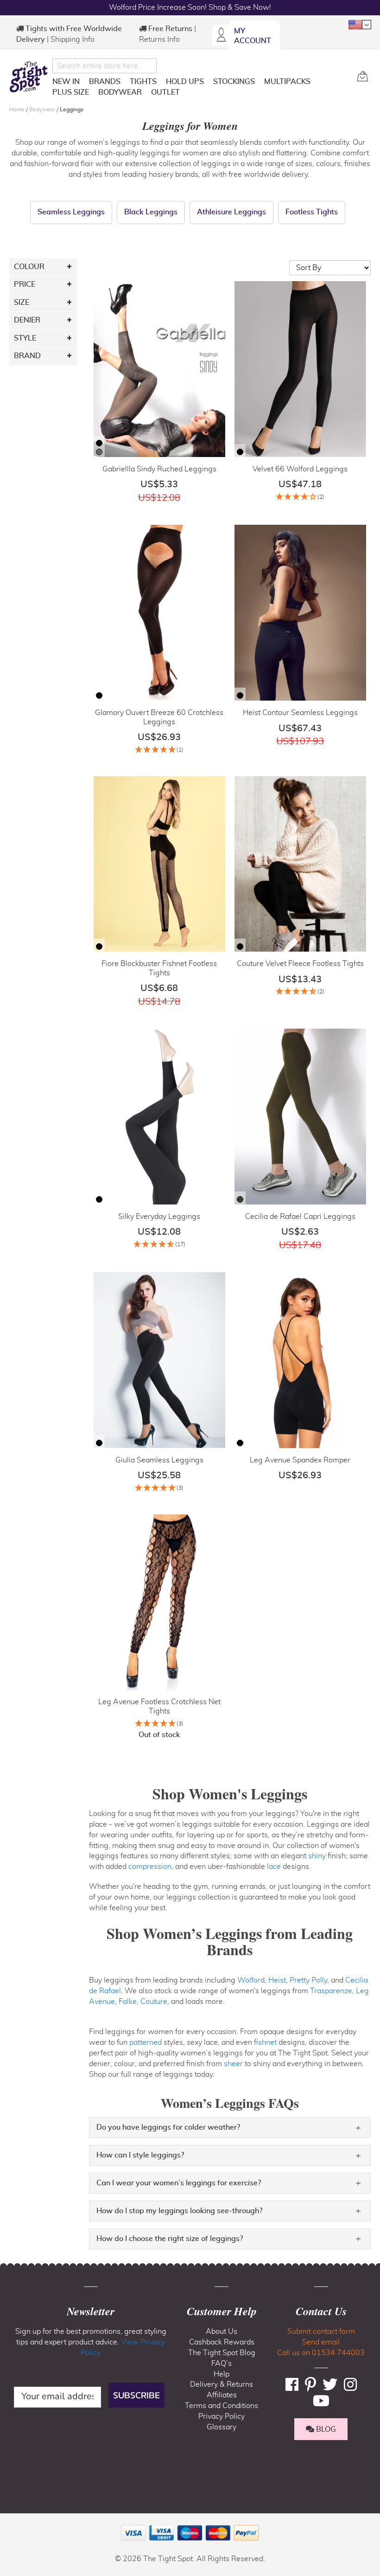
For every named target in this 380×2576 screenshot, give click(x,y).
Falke (128, 2002)
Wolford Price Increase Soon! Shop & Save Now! (190, 7)
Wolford (251, 1980)
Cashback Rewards (222, 2342)
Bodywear (43, 109)
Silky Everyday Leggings (159, 1217)
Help (222, 2374)
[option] (99, 443)
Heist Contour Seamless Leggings (300, 713)
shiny (317, 1856)
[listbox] (99, 449)
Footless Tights (312, 212)
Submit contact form (321, 2331)
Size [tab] (22, 303)
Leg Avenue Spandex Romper (300, 1460)
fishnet (265, 2042)
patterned (146, 2042)
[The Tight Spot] (28, 77)
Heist (277, 1980)
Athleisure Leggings (231, 212)
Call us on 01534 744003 (321, 2353)
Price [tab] (25, 284)
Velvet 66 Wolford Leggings (300, 469)
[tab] (230, 2128)
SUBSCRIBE (136, 2395)
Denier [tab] (27, 320)
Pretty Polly (308, 1980)
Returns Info (159, 39)
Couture (154, 2002)
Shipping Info (73, 39)
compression (150, 1867)
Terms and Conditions (222, 2406)
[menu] (201, 89)
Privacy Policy (222, 2416)
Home (18, 109)
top (11, 2522)
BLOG (325, 2429)
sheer (233, 2064)
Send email (321, 2342)
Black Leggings (151, 212)
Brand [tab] (27, 356)
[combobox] (104, 66)
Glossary (222, 2427)
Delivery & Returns (222, 2384)
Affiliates (222, 2395)
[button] (360, 25)
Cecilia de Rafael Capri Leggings (300, 1217)
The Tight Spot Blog (222, 2353)
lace (274, 1867)
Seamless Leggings (71, 212)
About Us (222, 2331)
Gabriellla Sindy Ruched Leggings (159, 469)
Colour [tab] (29, 267)
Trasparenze (331, 1991)
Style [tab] (25, 338)
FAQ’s (222, 2363)
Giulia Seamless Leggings (159, 1460)
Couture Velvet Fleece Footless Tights (300, 964)
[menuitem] (66, 82)
